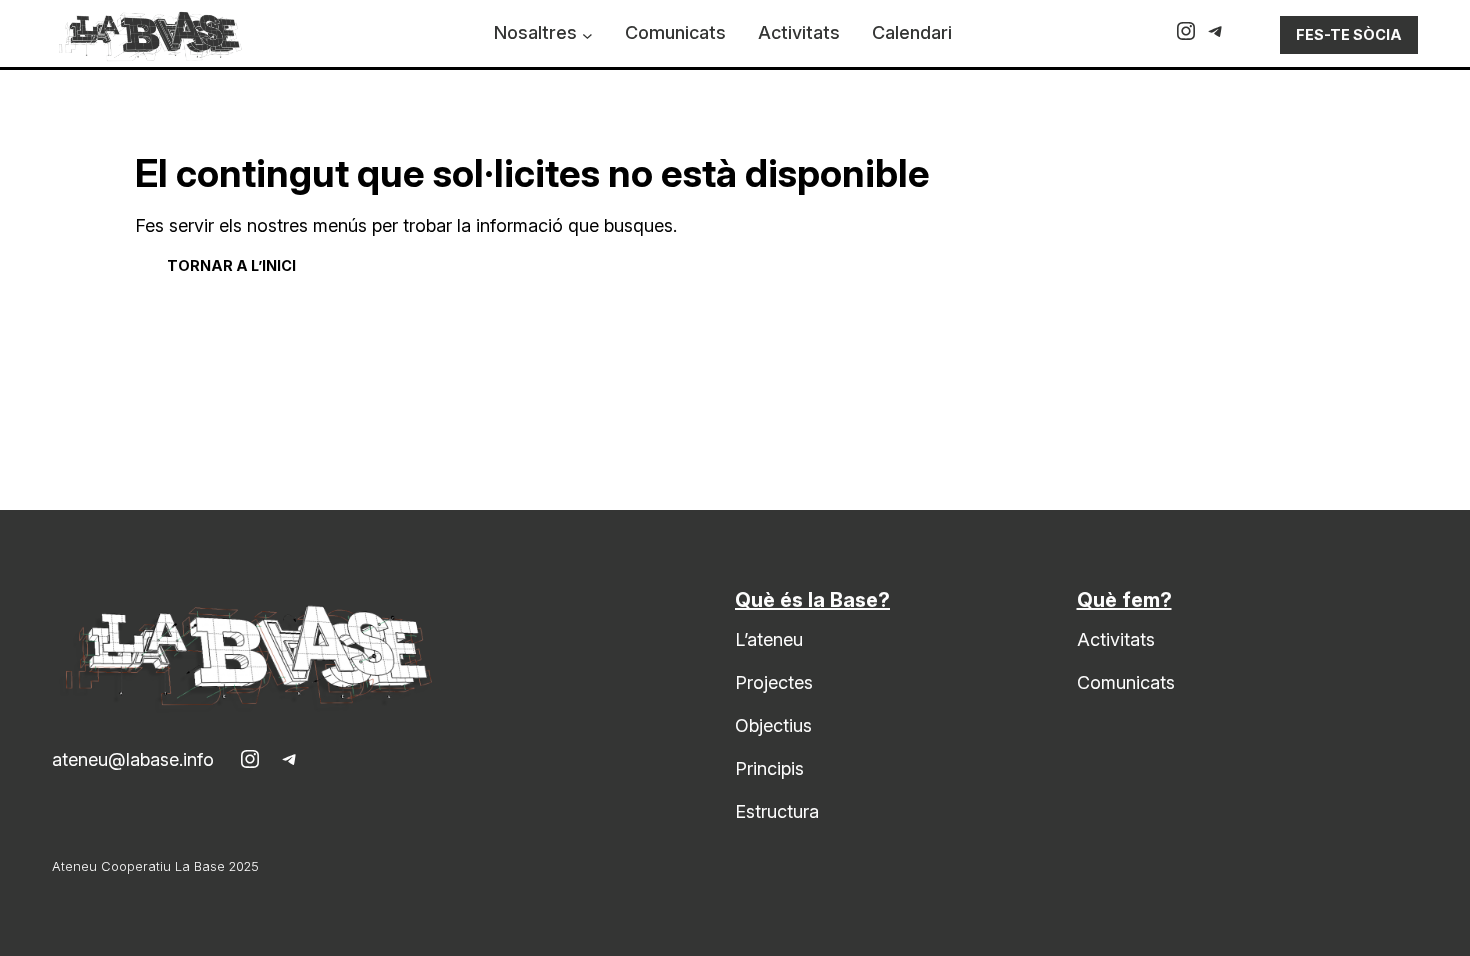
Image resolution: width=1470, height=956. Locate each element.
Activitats (1116, 639)
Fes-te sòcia (1349, 34)
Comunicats (1126, 682)
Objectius (773, 725)
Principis (769, 768)
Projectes (774, 682)
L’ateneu (769, 639)
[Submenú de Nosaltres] (587, 35)
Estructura (777, 811)
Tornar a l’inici (231, 265)
